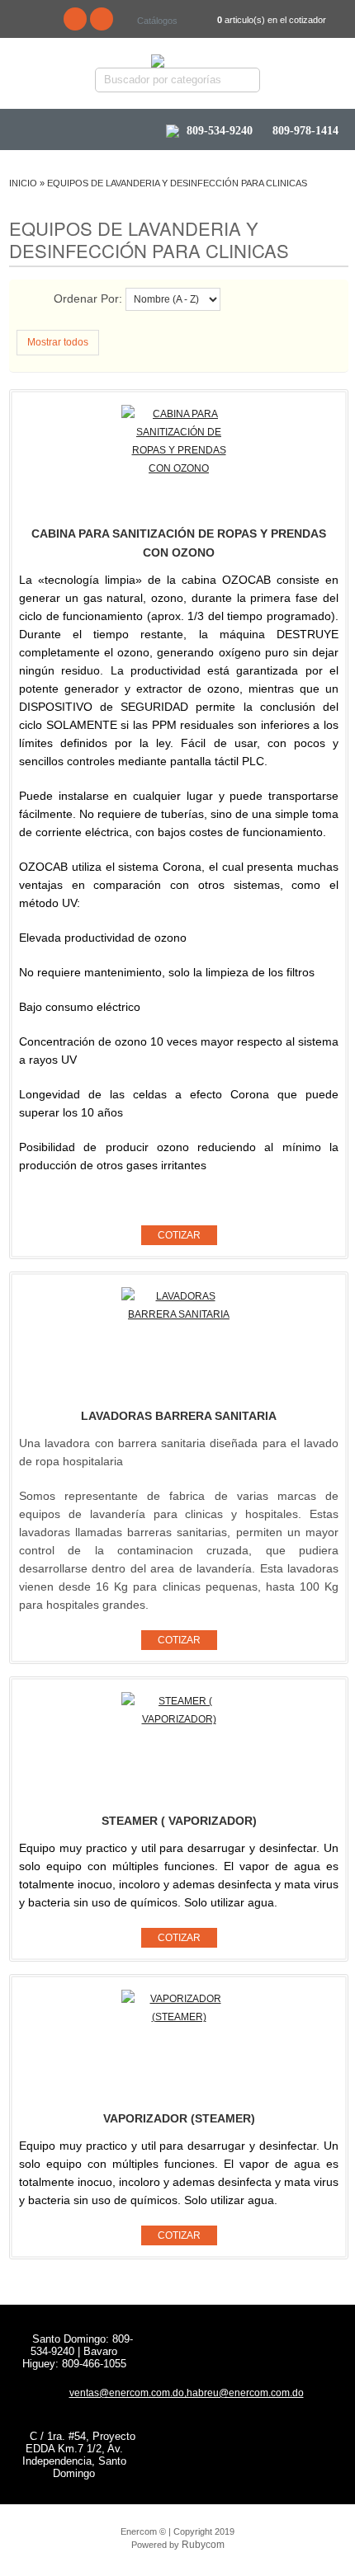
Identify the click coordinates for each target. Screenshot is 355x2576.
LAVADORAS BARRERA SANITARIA (179, 1416)
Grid (42, 301)
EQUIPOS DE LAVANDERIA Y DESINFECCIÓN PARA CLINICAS (177, 183)
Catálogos (157, 21)
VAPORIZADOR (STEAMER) (179, 2118)
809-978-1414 (304, 131)
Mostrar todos (58, 342)
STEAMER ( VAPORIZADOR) (179, 1821)
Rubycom (203, 2545)
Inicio (23, 183)
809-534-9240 (220, 131)
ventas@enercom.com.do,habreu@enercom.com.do (187, 2393)
